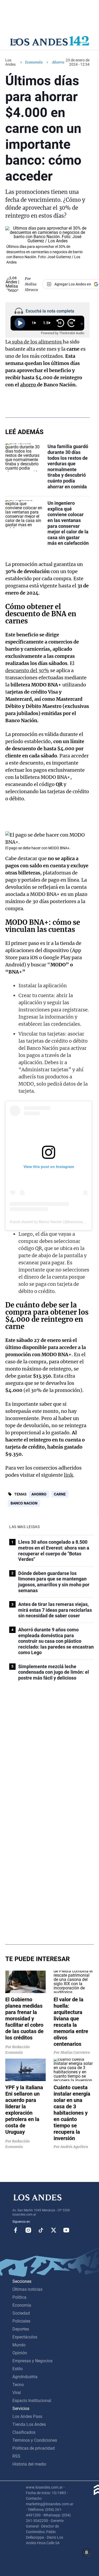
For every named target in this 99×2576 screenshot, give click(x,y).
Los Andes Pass (27, 2416)
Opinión (20, 2353)
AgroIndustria (25, 2377)
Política (19, 2297)
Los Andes (10, 62)
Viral (17, 2393)
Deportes (21, 2329)
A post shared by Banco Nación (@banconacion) (50, 1222)
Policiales (21, 2321)
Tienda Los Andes (29, 2424)
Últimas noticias (27, 2289)
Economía (34, 62)
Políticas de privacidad (34, 2448)
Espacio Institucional (32, 2401)
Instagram (28, 2230)
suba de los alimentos (37, 342)
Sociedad (21, 2313)
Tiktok (41, 2230)
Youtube (66, 2230)
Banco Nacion (24, 1503)
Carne (60, 1494)
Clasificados (24, 2432)
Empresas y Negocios (32, 2361)
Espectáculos (25, 2337)
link (69, 1475)
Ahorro (39, 1494)
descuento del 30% (27, 670)
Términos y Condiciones (35, 2440)
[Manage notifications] (87, 2552)
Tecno (18, 2385)
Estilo (18, 2369)
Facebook (16, 2230)
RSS (16, 2456)
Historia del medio (29, 2464)
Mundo (19, 2345)
